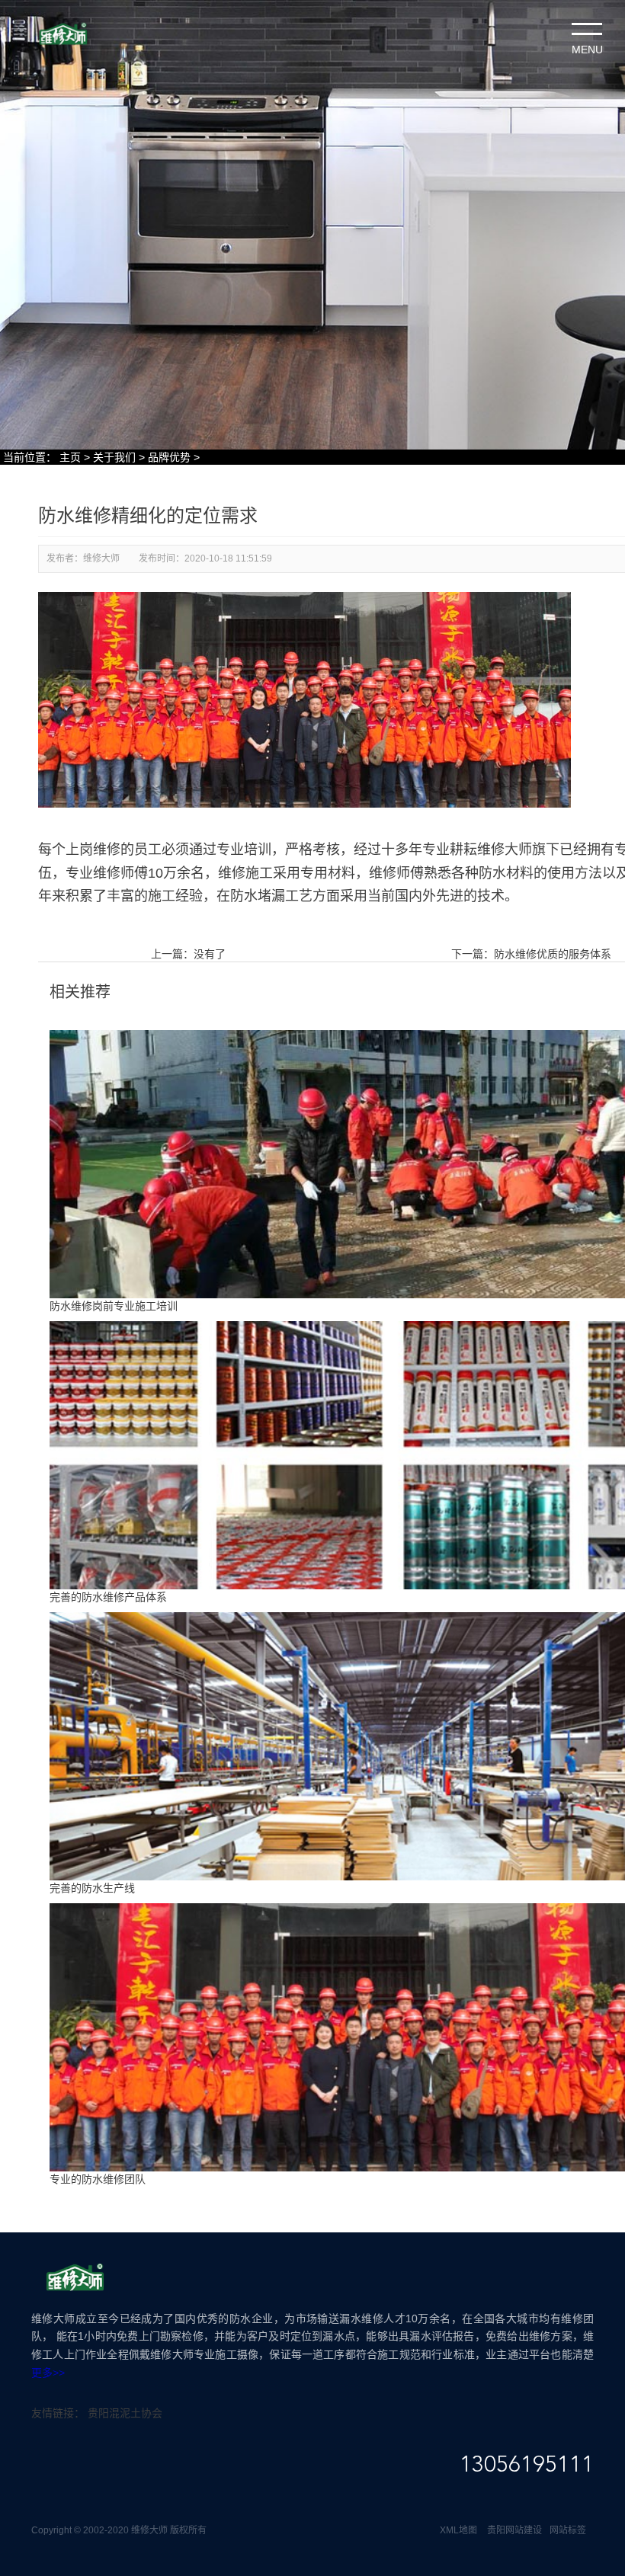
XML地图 (458, 2530)
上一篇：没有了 (188, 954)
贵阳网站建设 (514, 2530)
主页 (70, 457)
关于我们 (114, 457)
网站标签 (568, 2530)
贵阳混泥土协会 (125, 2413)
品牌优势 (169, 457)
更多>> (48, 2373)
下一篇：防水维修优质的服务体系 (531, 954)
